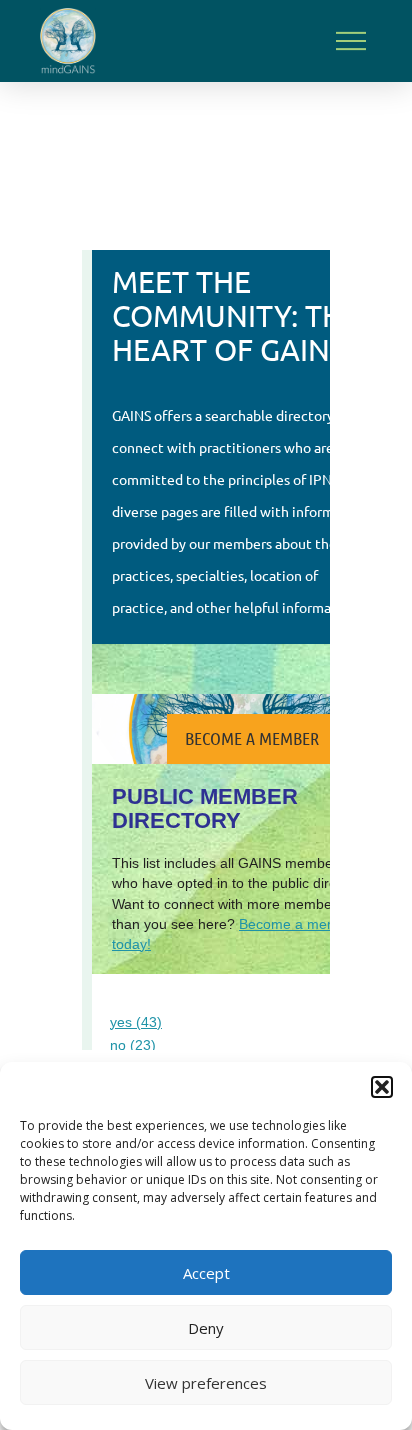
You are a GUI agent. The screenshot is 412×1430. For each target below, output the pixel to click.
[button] (382, 1087)
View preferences (206, 1383)
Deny (206, 1328)
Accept (206, 1273)
